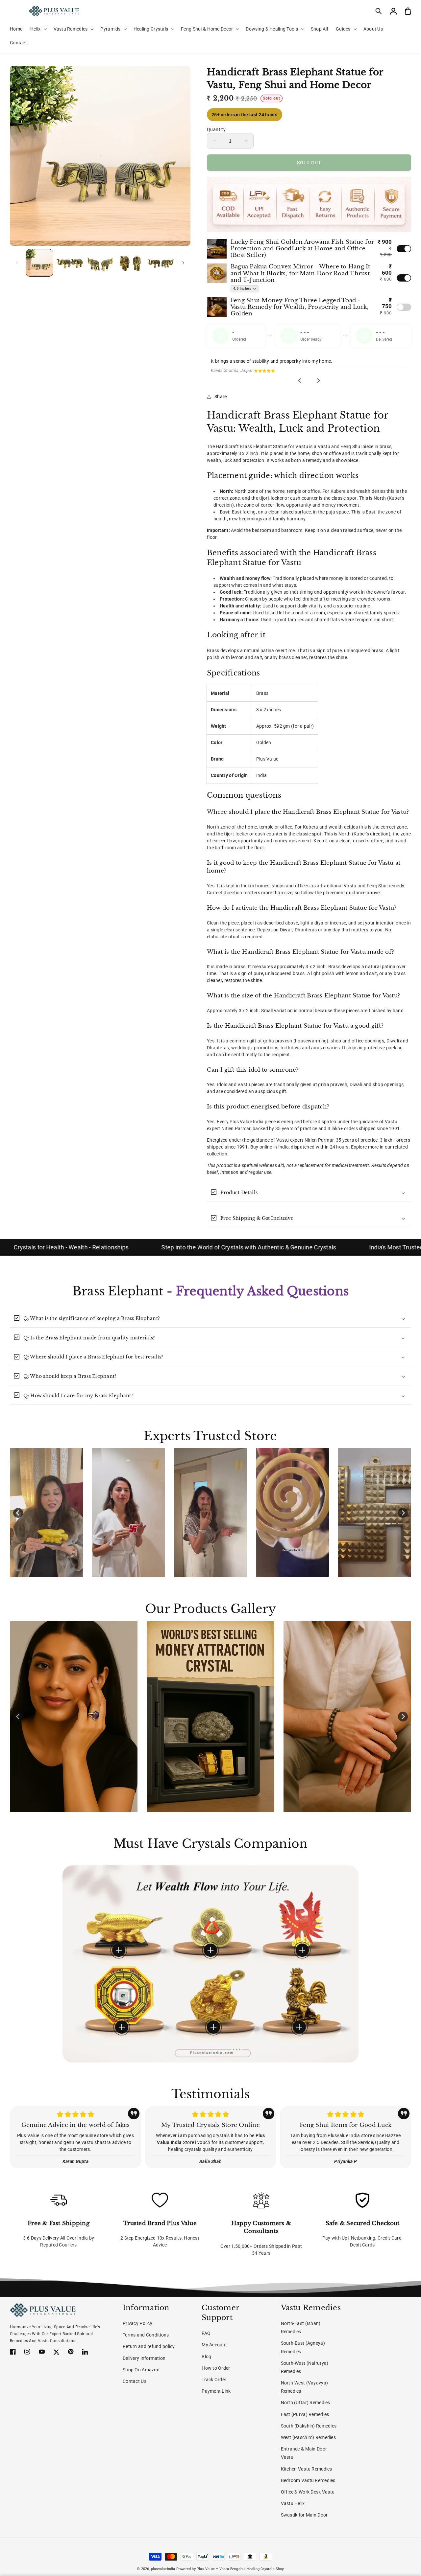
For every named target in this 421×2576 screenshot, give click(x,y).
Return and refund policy (149, 2346)
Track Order (214, 2380)
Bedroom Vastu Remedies (308, 2480)
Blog (206, 2357)
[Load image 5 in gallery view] (161, 263)
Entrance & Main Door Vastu (304, 2453)
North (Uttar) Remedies (306, 2403)
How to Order (216, 2368)
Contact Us (135, 2381)
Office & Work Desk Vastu (308, 2492)
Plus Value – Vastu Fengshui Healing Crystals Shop (240, 2569)
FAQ (206, 2333)
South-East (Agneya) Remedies (303, 2347)
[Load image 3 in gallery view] (100, 263)
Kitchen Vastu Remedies (307, 2469)
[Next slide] (318, 380)
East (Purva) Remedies (305, 2414)
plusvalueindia (163, 2569)
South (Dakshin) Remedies (309, 2426)
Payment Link (216, 2391)
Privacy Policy (137, 2323)
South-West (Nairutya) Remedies (305, 2367)
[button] (379, 11)
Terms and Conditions (146, 2335)
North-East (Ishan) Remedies (301, 2327)
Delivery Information (144, 2358)
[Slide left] (17, 263)
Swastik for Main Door (304, 2515)
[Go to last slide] (300, 380)
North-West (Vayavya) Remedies (305, 2387)
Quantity (216, 129)
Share (221, 397)
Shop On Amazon (141, 2370)
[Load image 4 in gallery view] (131, 263)
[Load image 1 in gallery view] (39, 263)
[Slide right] (183, 263)
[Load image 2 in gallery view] (70, 263)
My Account (214, 2345)
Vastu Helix (293, 2503)
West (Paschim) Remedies (308, 2437)
